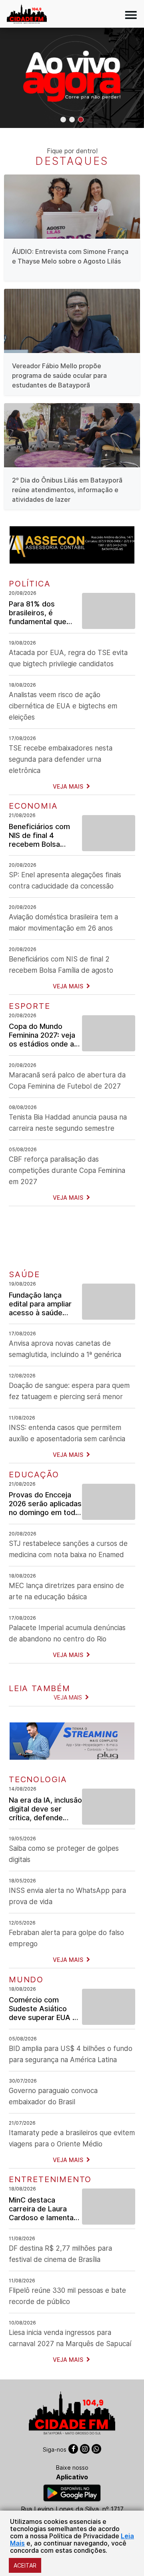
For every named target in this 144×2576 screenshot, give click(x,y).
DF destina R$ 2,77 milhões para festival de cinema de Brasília (60, 2254)
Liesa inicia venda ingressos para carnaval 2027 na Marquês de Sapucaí (70, 2338)
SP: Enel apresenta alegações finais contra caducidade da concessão (65, 880)
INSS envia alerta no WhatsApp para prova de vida (67, 1896)
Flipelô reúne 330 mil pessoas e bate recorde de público (67, 2296)
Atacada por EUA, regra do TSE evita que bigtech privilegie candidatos (68, 658)
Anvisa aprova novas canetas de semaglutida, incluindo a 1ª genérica (65, 1349)
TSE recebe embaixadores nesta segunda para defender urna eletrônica (61, 759)
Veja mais (69, 786)
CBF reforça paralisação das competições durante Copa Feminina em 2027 (67, 1170)
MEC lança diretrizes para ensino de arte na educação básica (66, 1591)
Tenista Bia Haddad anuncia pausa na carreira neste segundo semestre (68, 1123)
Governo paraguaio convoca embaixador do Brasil (53, 2096)
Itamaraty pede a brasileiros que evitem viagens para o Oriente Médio (72, 2138)
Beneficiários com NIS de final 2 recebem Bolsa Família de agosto (61, 965)
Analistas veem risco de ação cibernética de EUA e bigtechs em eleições (63, 706)
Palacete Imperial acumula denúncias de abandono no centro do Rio (67, 1633)
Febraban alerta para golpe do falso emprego (66, 1938)
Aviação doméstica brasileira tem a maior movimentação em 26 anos (63, 923)
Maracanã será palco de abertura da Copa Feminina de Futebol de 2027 (67, 1081)
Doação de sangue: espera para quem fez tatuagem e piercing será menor (69, 1391)
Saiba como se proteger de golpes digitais (64, 1854)
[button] (63, 120)
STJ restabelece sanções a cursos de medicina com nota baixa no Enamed (68, 1549)
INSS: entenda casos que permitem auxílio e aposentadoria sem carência (67, 1433)
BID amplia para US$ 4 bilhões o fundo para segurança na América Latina (71, 2054)
